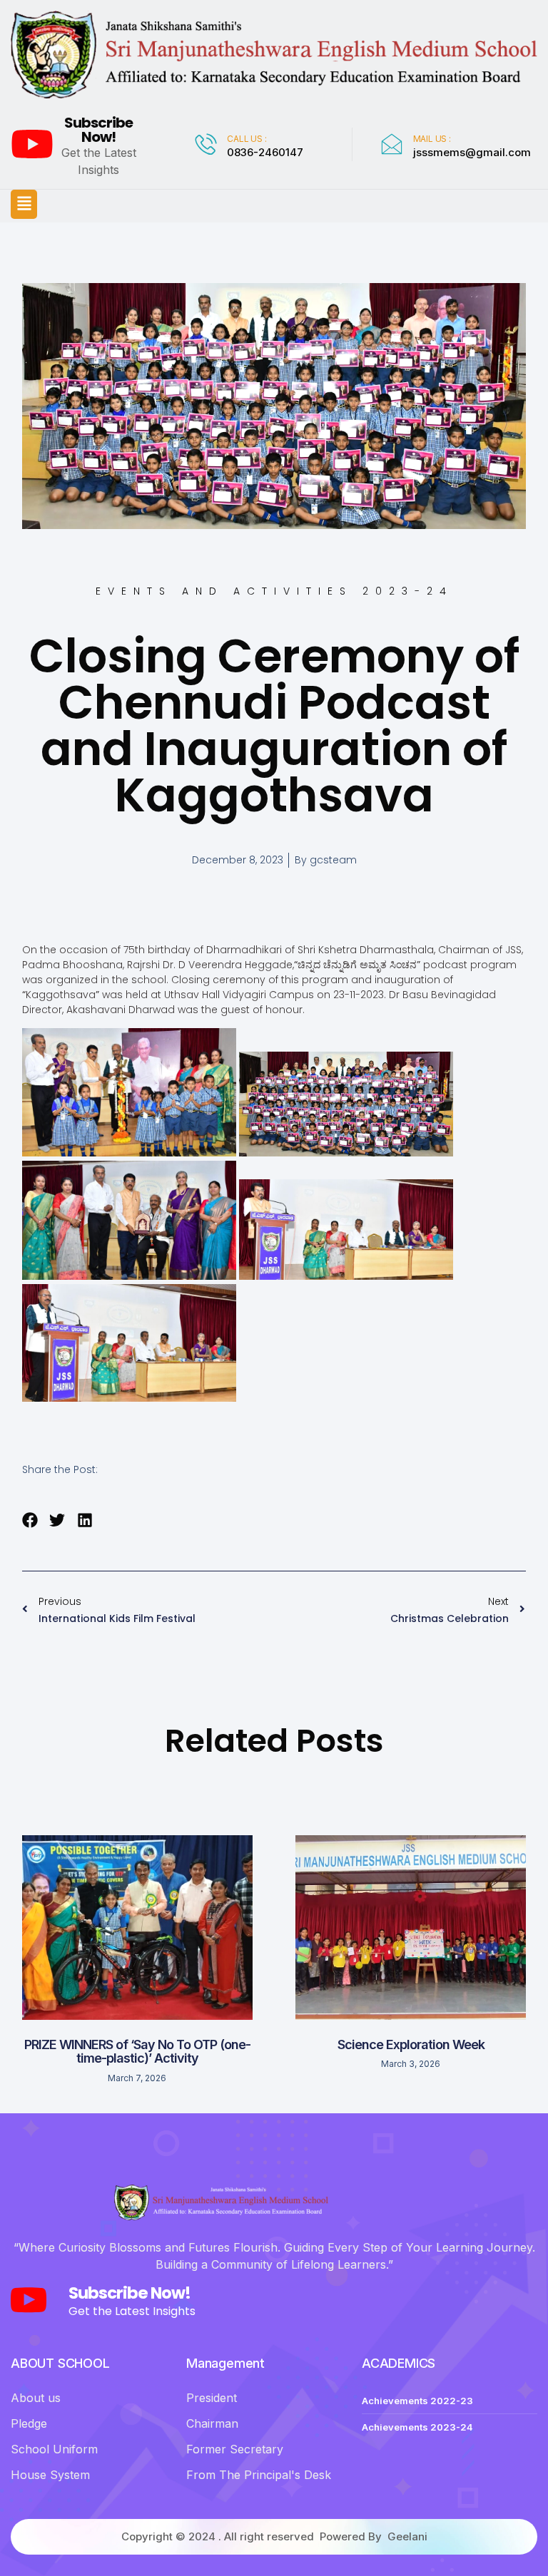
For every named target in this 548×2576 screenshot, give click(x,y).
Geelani (407, 2536)
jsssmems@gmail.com (472, 152)
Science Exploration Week (411, 2044)
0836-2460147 (265, 152)
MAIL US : (432, 139)
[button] (24, 204)
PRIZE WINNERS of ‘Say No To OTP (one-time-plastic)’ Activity (137, 2052)
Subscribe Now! (98, 130)
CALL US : (247, 139)
